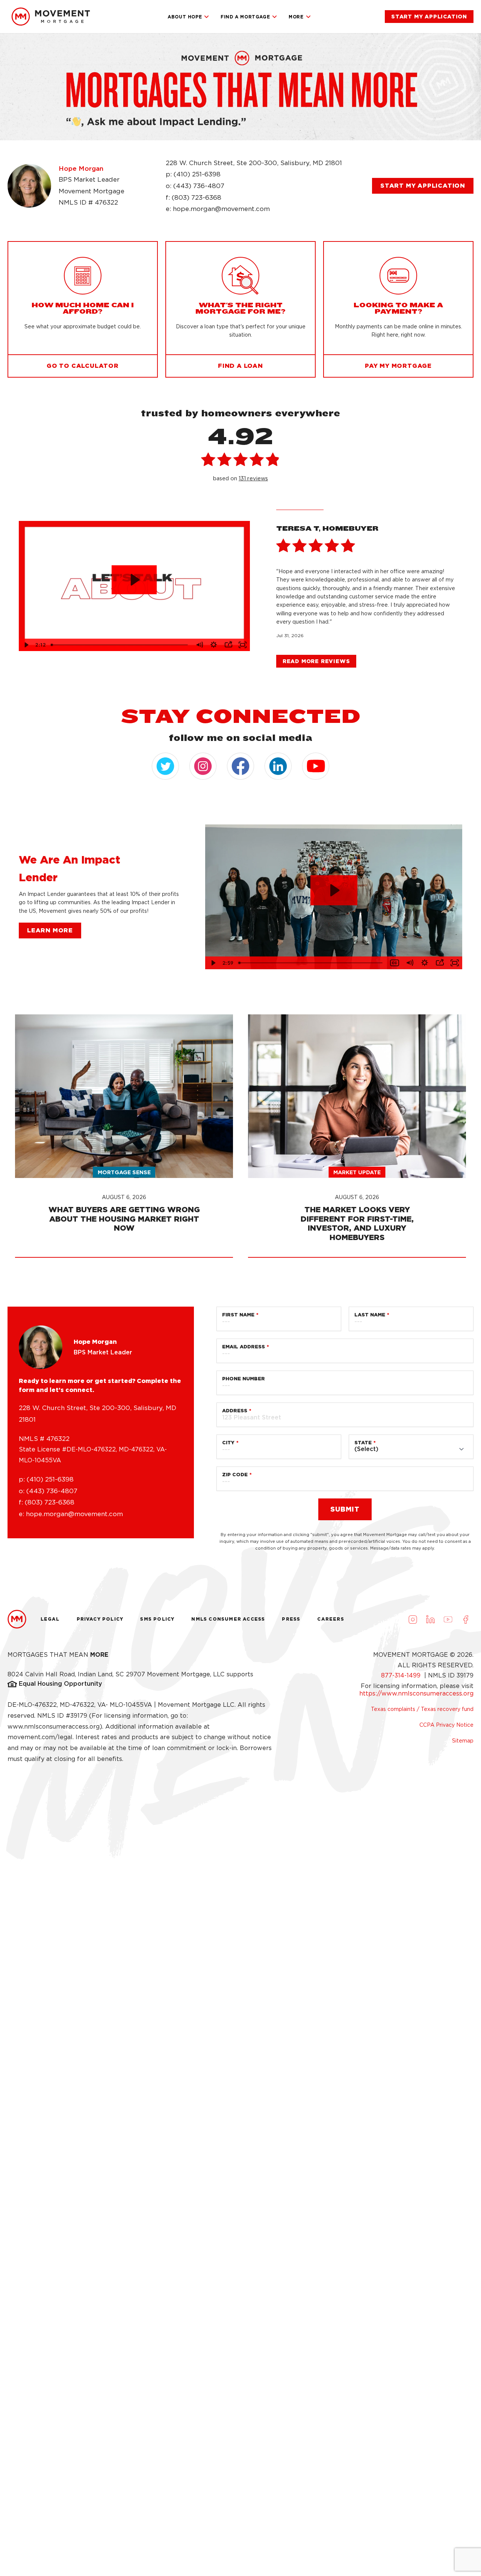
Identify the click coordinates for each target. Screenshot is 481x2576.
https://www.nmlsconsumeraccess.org (416, 1693)
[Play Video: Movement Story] (134, 580)
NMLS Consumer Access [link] (228, 1619)
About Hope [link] (185, 17)
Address (235, 1411)
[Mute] (199, 645)
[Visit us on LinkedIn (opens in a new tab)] (430, 1619)
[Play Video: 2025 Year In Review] (334, 890)
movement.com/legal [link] (40, 1737)
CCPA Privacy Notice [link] (446, 1725)
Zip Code (235, 1475)
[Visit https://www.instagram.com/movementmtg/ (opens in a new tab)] (203, 766)
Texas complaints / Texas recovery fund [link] (422, 1709)
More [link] (296, 17)
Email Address (244, 1347)
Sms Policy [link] (157, 1619)
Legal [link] (50, 1619)
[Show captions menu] (395, 963)
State (363, 1443)
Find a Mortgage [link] (245, 17)
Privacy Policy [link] (100, 1619)
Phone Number (244, 1379)
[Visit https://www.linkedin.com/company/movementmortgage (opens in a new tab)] (278, 766)
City (228, 1443)
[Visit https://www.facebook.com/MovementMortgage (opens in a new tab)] (240, 766)
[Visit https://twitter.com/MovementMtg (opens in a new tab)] (165, 766)
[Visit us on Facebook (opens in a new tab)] (466, 1619)
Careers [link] (330, 1619)
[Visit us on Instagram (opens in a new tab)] (413, 1619)
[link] (51, 17)
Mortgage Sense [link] (124, 1172)
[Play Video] (26, 645)
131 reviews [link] (253, 478)
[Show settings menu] (213, 645)
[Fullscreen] (242, 645)
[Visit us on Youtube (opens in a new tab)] (448, 1619)
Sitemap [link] (463, 1741)
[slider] (120, 645)
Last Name (370, 1315)
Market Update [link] (357, 1172)
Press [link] (291, 1619)
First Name (238, 1315)
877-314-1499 (402, 1675)
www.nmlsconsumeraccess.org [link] (54, 1727)
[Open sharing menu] (228, 645)
